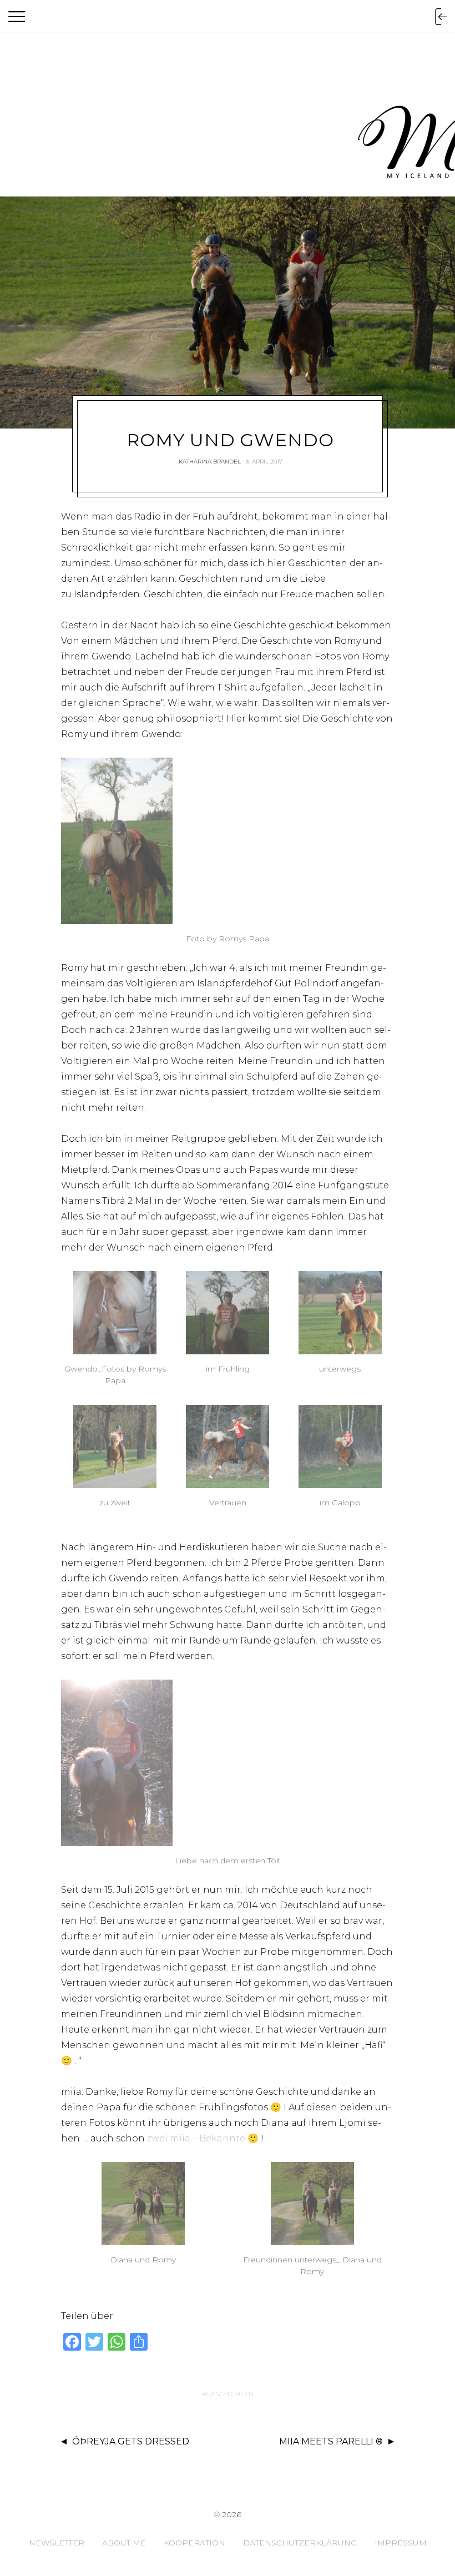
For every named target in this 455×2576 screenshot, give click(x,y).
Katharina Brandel (210, 462)
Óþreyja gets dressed (131, 2441)
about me (124, 2543)
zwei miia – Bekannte (197, 2138)
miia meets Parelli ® (331, 2441)
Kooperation (194, 2543)
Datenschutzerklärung (300, 2543)
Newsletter (57, 2543)
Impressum (401, 2543)
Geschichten (230, 2394)
